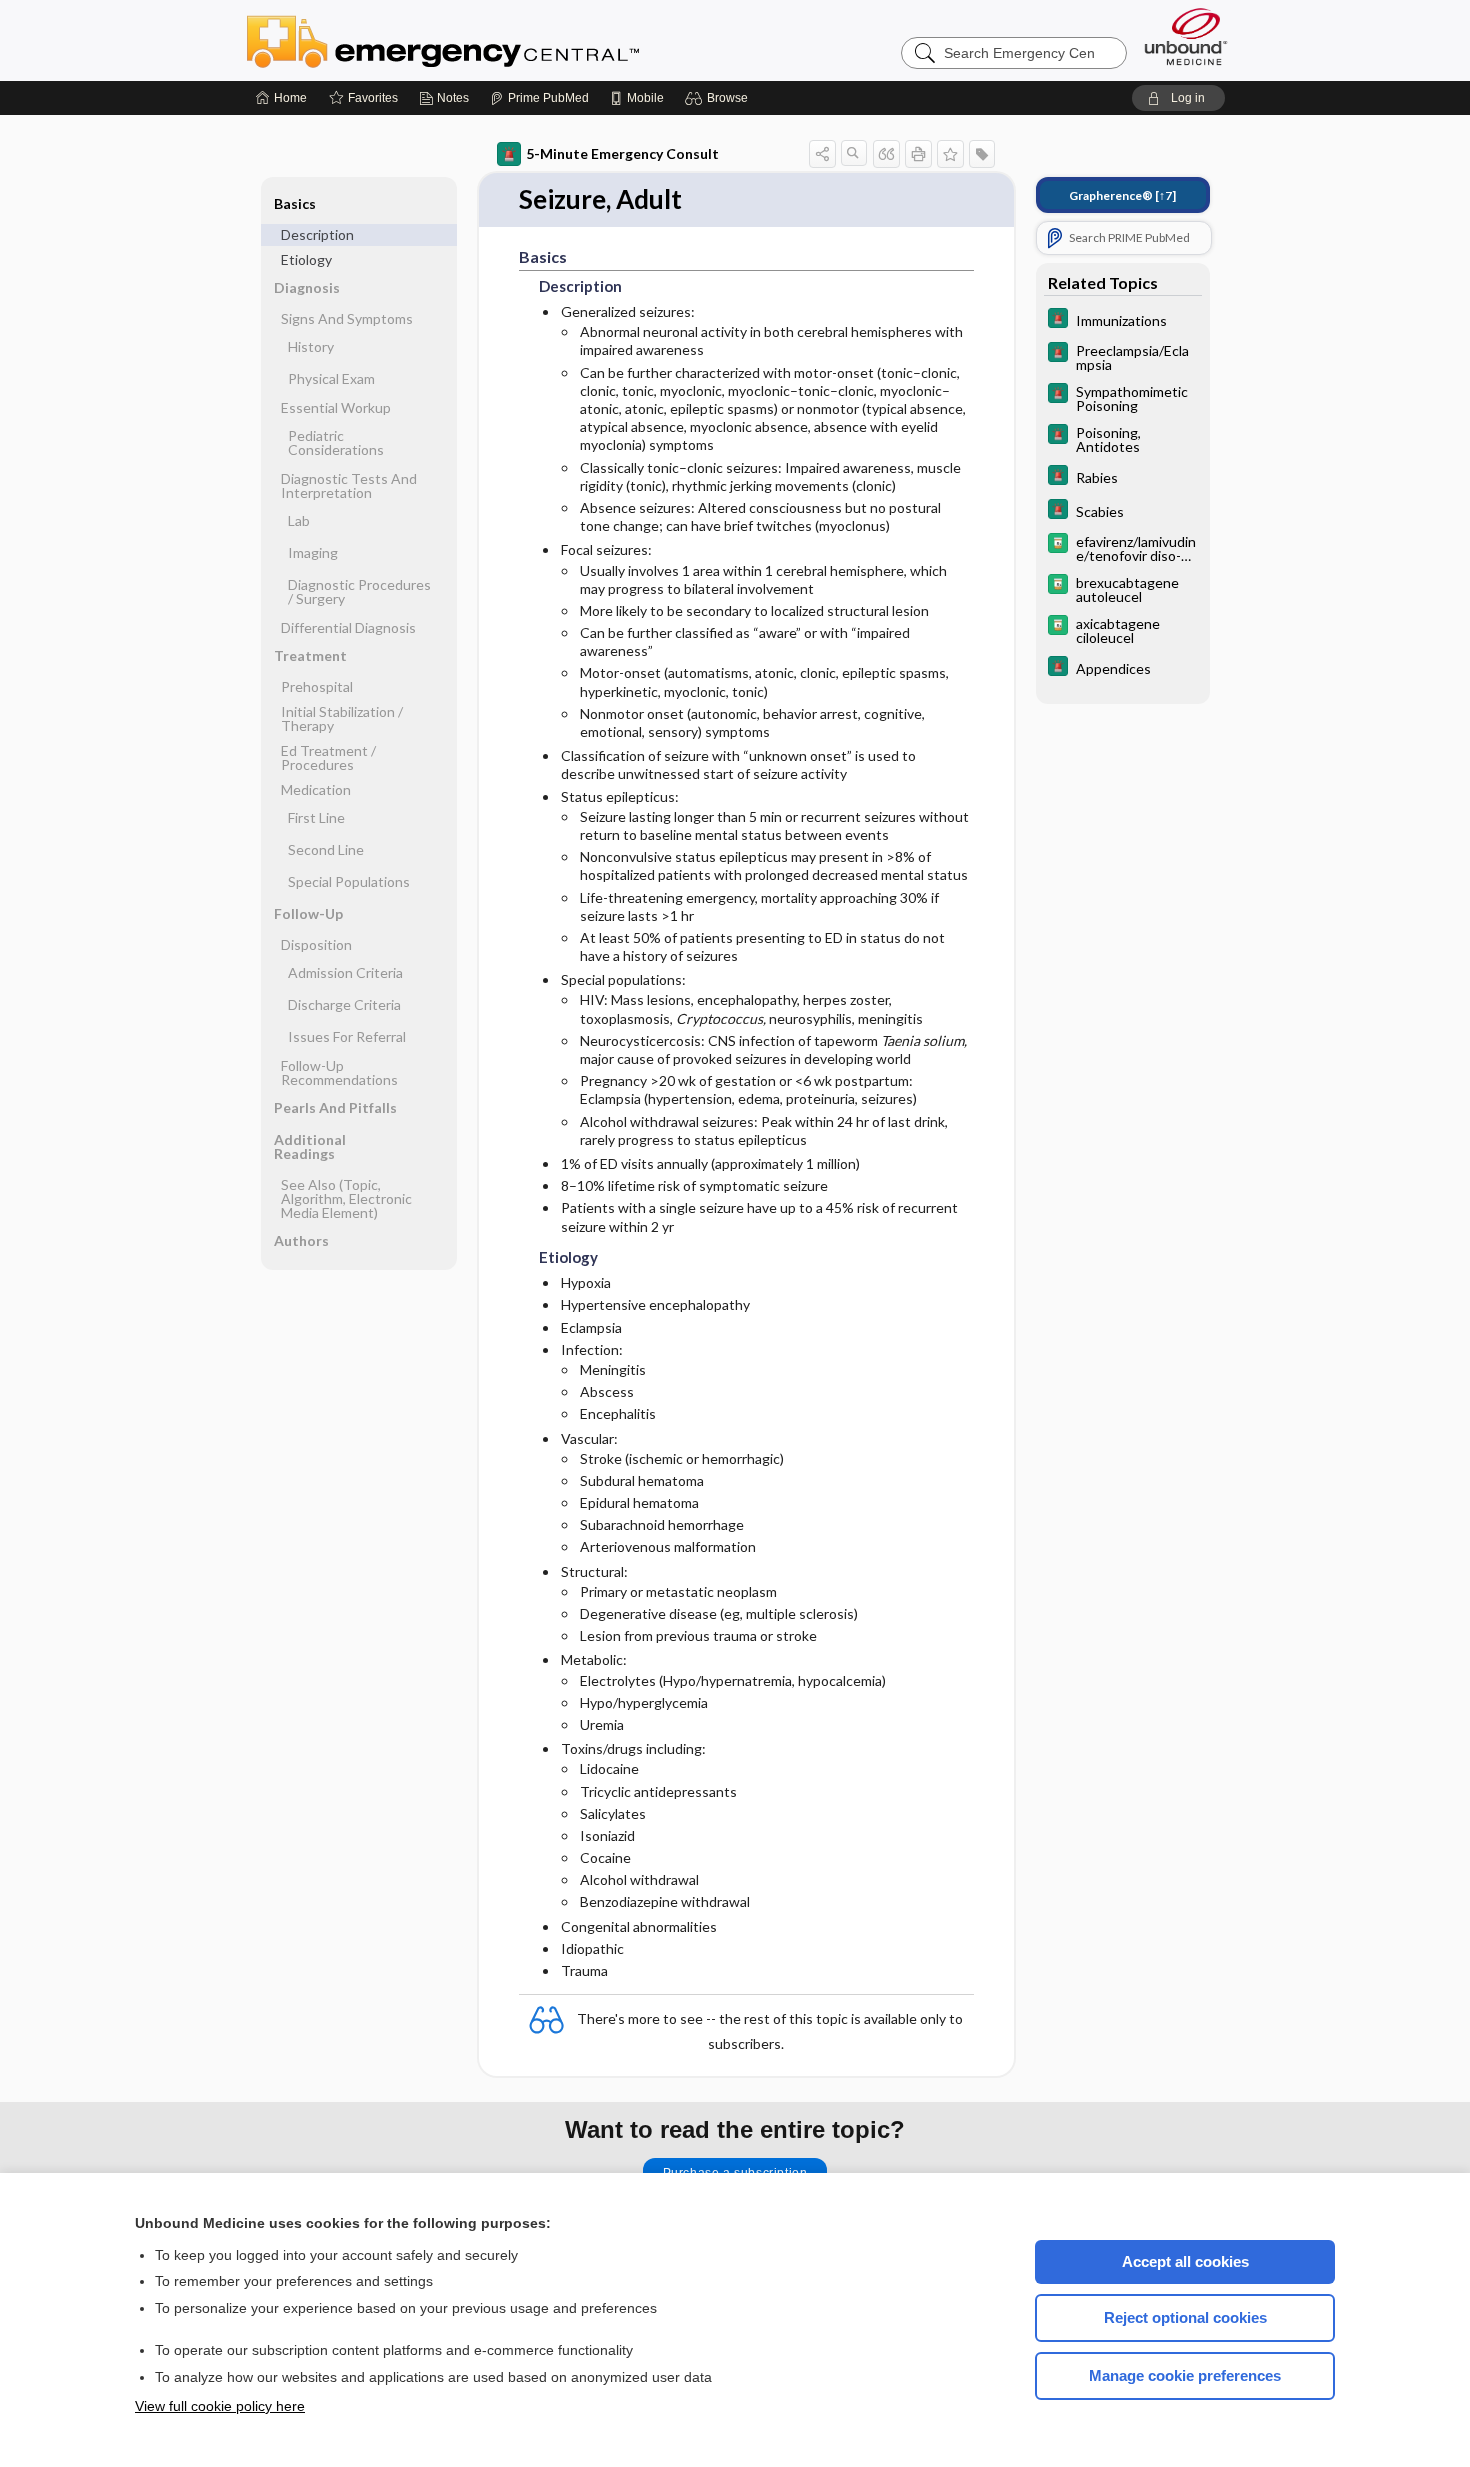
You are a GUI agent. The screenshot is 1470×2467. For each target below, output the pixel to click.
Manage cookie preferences (1185, 2375)
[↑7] (1122, 195)
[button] (719, 98)
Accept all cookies (1185, 2261)
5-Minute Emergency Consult (622, 153)
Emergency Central (495, 40)
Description (317, 234)
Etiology (306, 259)
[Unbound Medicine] (1186, 36)
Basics (295, 203)
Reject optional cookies (1185, 2317)
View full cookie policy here (220, 2406)
